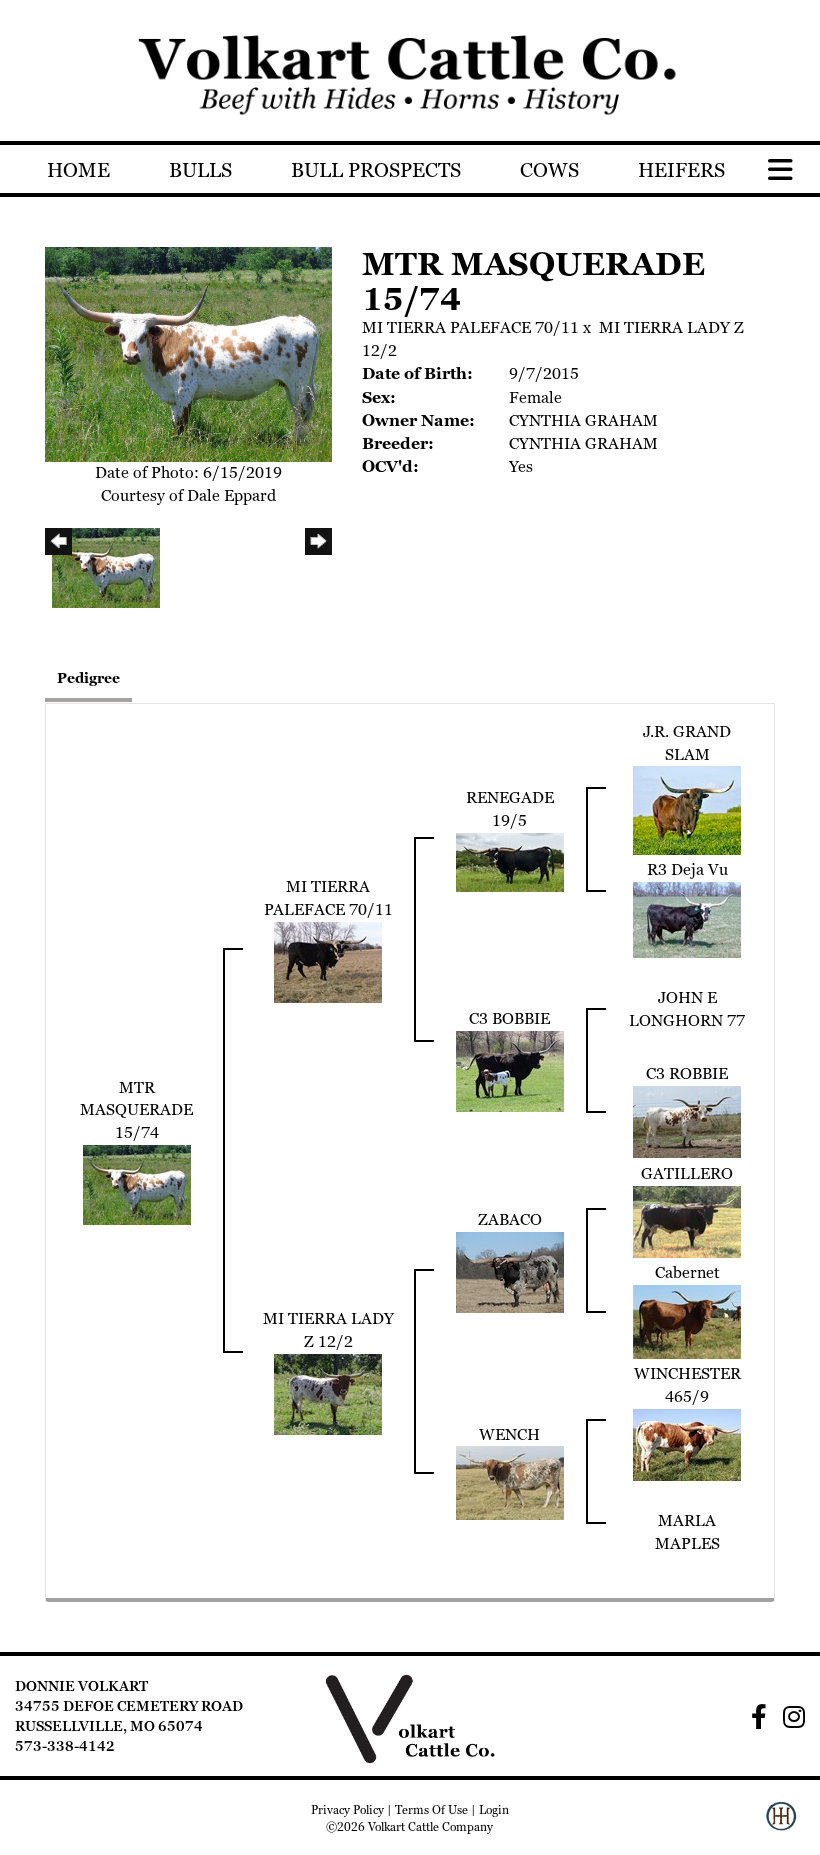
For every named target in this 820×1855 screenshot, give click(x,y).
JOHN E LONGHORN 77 (687, 1009)
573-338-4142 (65, 1746)
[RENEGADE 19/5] (510, 860)
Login (494, 1810)
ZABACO (510, 1219)
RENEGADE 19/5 (510, 809)
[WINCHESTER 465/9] (687, 1443)
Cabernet (687, 1272)
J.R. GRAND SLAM (687, 743)
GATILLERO (687, 1173)
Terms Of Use (431, 1810)
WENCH (509, 1434)
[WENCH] (510, 1481)
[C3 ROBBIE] (687, 1120)
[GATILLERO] (687, 1220)
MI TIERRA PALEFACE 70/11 (470, 327)
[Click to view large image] (188, 352)
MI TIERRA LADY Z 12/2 (328, 1330)
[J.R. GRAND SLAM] (687, 809)
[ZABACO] (510, 1270)
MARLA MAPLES (687, 1532)
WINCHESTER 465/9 (687, 1385)
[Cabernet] (687, 1320)
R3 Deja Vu (687, 869)
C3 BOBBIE (509, 1018)
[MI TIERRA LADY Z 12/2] (328, 1392)
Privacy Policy (347, 1810)
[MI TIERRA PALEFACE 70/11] (328, 960)
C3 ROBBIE (687, 1073)
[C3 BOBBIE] (510, 1070)
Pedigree (88, 678)
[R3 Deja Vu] (687, 918)
